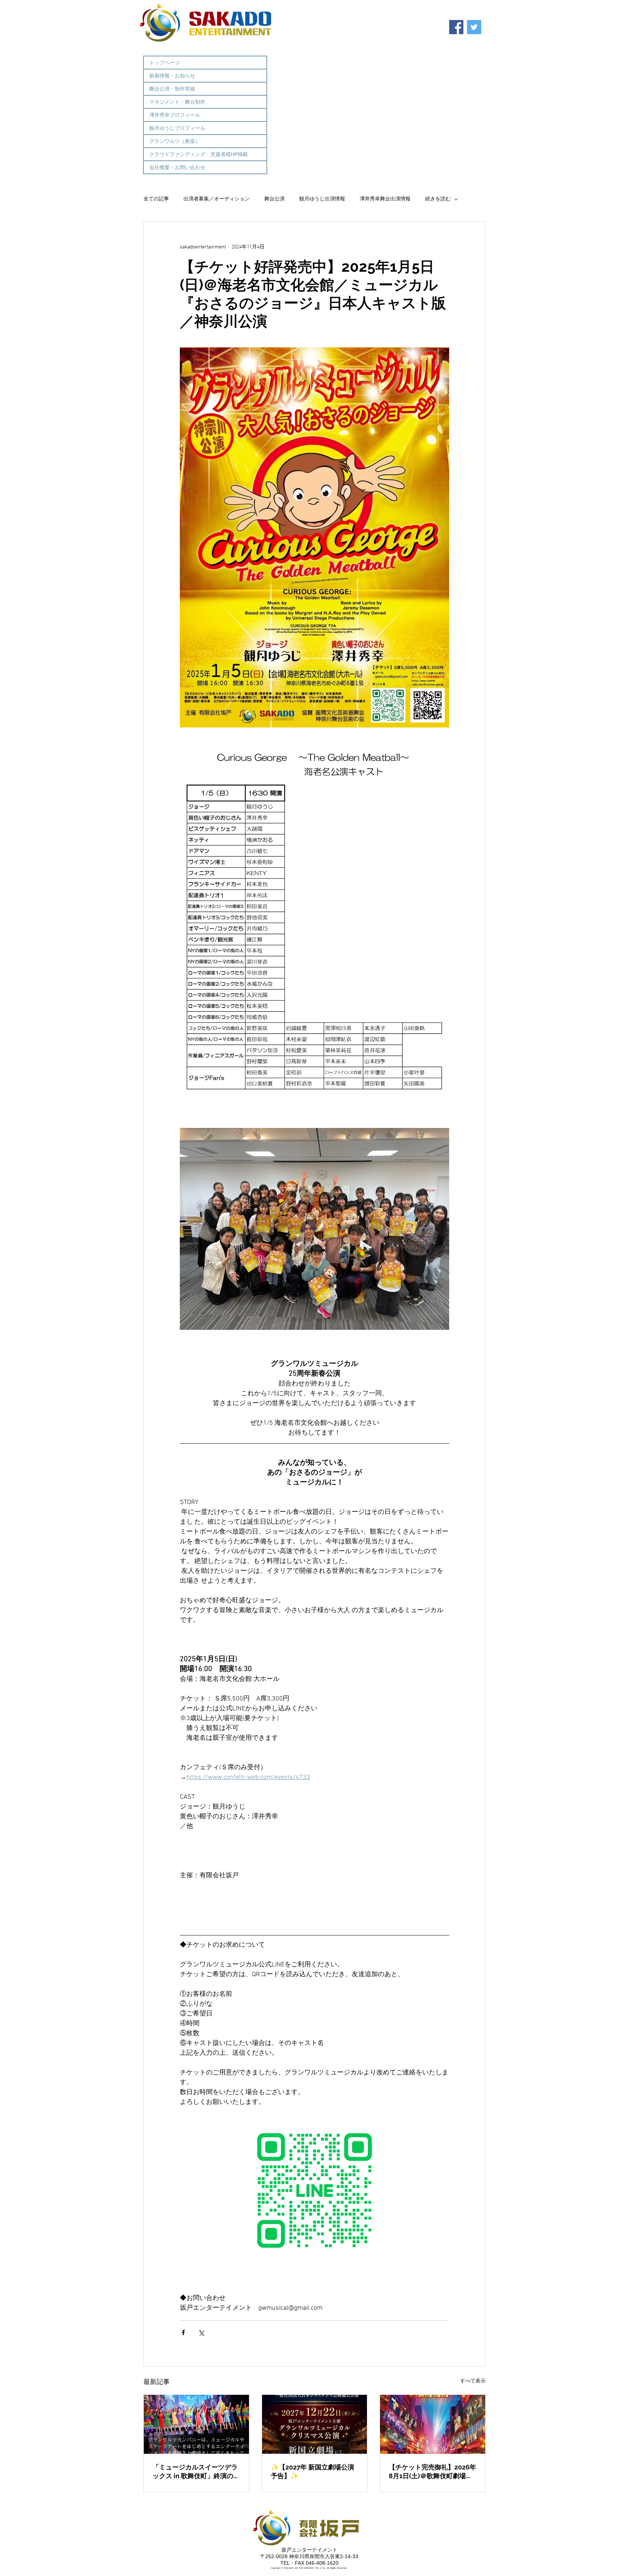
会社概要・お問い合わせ (177, 167)
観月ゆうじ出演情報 (322, 199)
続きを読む (438, 199)
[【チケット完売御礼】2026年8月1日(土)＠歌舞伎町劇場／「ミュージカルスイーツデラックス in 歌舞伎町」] (433, 2424)
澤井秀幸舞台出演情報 (385, 199)
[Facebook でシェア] (183, 2332)
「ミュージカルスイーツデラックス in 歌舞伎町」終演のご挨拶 (196, 2472)
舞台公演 (274, 199)
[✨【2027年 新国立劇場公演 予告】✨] (315, 2424)
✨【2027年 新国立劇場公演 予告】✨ (312, 2471)
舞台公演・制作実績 (172, 89)
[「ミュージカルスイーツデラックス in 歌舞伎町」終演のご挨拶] (196, 2424)
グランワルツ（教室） (175, 141)
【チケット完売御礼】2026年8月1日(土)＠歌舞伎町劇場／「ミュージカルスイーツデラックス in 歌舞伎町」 (432, 2472)
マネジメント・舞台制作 (177, 102)
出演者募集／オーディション (217, 199)
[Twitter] (474, 27)
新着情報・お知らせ (172, 76)
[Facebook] (456, 27)
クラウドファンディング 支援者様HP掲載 (199, 154)
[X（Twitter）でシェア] (201, 2332)
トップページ (165, 63)
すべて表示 (473, 2381)
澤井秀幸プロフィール (175, 115)
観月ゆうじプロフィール (177, 128)
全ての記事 (156, 199)
